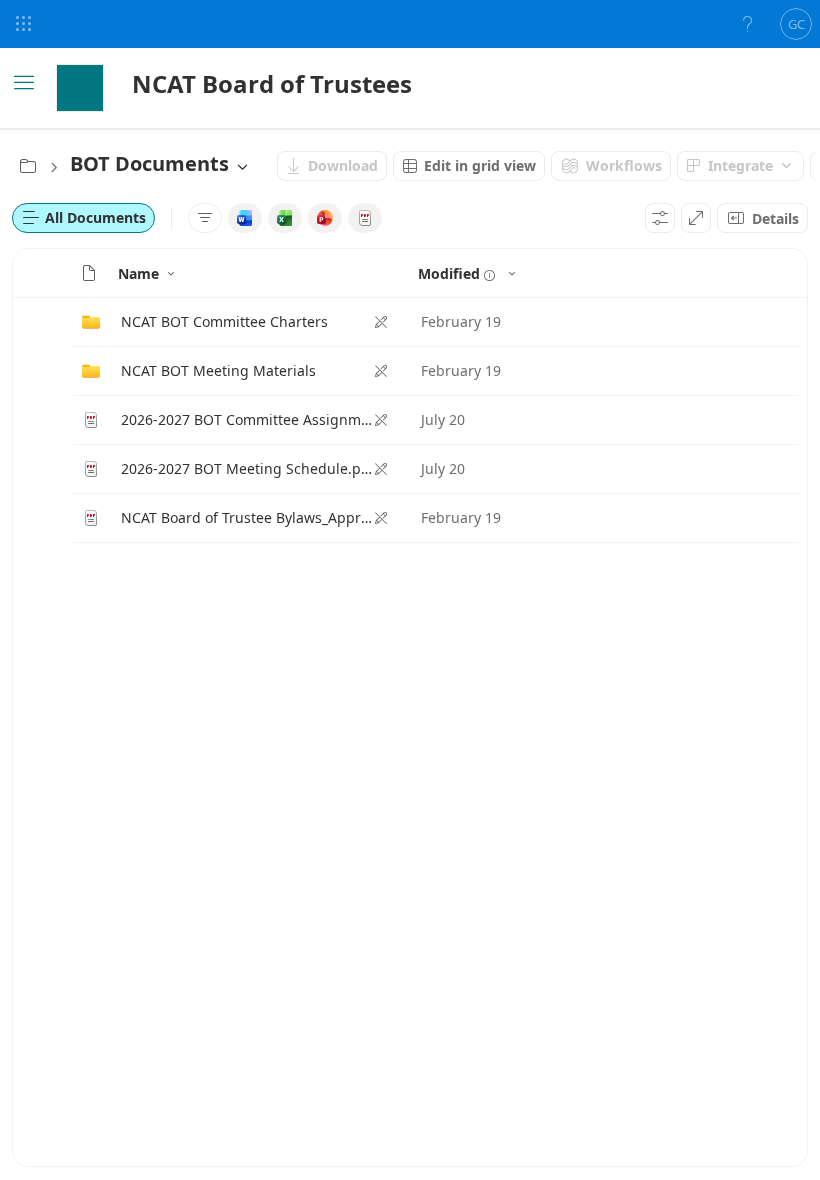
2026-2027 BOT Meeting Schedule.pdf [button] (247, 468)
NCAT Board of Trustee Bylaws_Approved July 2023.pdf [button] (247, 517)
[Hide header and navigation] (696, 218)
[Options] (660, 218)
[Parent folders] (28, 166)
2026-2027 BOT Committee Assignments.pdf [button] (247, 419)
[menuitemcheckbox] (245, 218)
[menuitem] (332, 166)
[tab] (83, 218)
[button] (89, 273)
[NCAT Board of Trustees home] (80, 88)
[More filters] (205, 218)
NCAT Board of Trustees (272, 83)
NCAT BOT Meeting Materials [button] (218, 370)
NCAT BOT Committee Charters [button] (224, 321)
